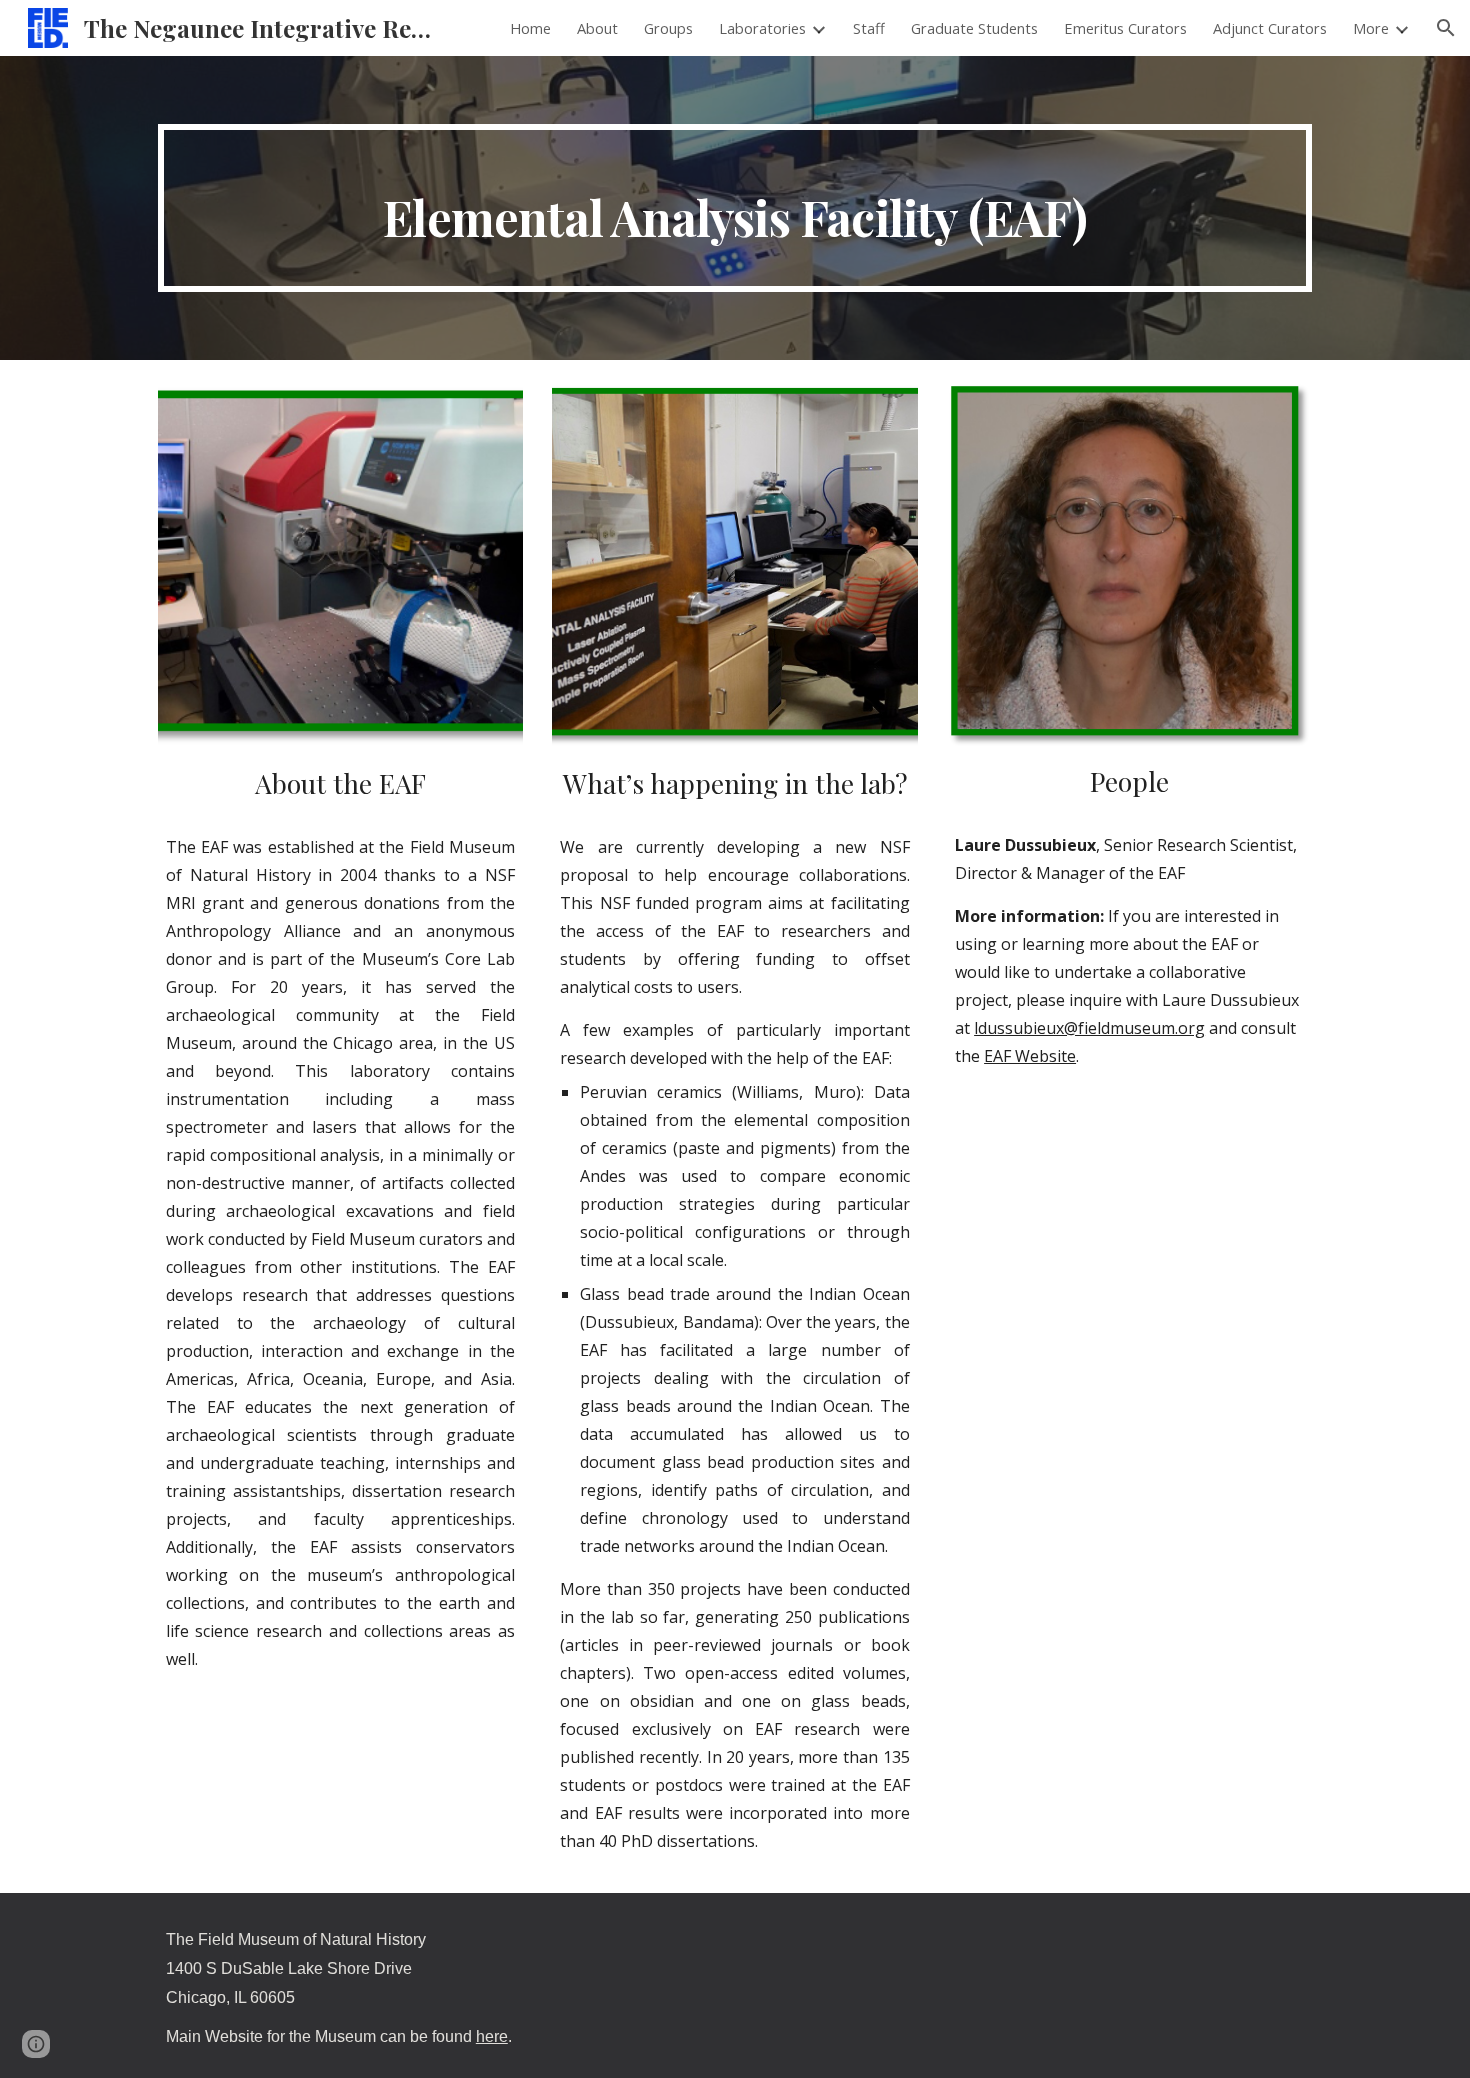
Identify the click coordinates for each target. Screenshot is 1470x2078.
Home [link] (530, 28)
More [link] (1371, 28)
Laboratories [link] (762, 28)
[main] (735, 208)
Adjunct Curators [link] (1270, 28)
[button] (1446, 28)
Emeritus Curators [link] (1125, 28)
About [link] (597, 28)
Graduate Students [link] (974, 28)
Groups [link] (668, 28)
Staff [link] (869, 28)
